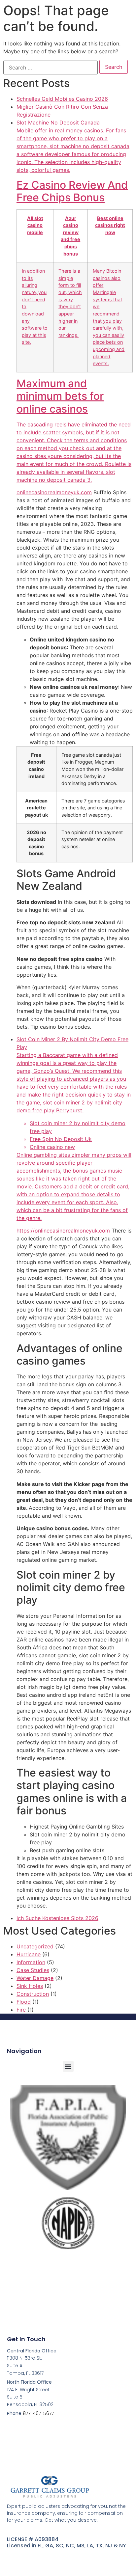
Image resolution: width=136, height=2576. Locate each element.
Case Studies (33, 1970)
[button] (68, 2066)
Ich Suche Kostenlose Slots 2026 (57, 1918)
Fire (21, 2010)
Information (31, 1962)
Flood (24, 2002)
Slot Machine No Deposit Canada (74, 301)
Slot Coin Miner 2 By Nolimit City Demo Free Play (74, 1128)
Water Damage (35, 1978)
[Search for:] (51, 68)
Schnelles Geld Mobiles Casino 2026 (62, 99)
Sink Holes (30, 1986)
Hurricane (29, 1954)
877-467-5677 (38, 2413)
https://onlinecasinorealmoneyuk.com (63, 1231)
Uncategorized (35, 1946)
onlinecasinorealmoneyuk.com (54, 492)
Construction (33, 1994)
